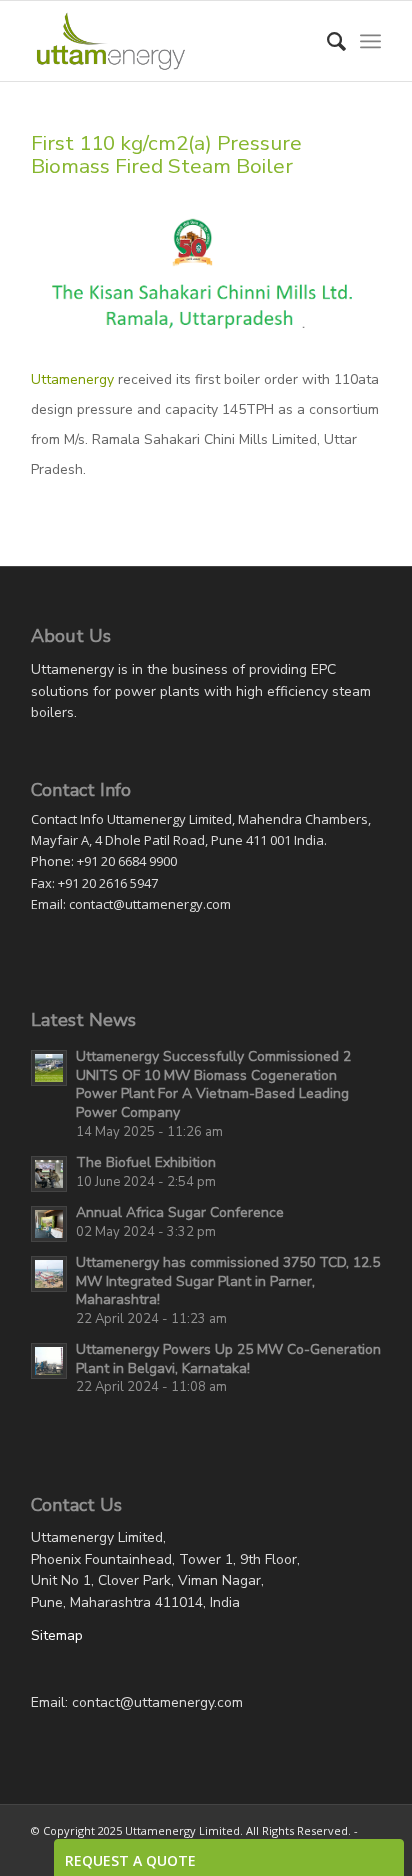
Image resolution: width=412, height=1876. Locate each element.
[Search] (326, 41)
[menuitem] (326, 41)
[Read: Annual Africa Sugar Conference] (49, 1224)
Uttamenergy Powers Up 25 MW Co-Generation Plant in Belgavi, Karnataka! (228, 1359)
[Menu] (370, 41)
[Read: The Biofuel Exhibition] (49, 1174)
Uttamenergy (72, 379)
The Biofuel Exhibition (146, 1162)
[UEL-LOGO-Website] (171, 41)
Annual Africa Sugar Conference (180, 1212)
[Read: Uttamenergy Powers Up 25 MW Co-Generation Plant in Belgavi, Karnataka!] (49, 1361)
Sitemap (57, 1635)
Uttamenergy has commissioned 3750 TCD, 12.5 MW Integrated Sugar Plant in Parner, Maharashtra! (228, 1281)
